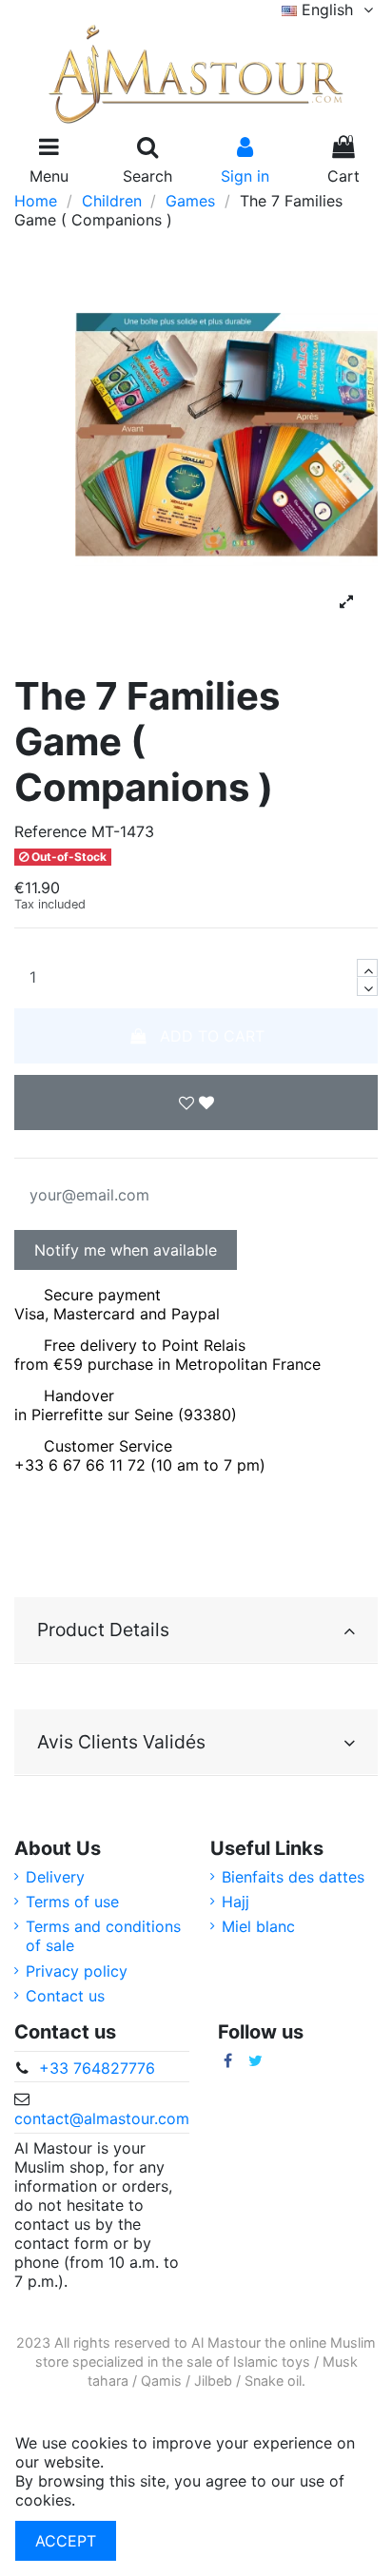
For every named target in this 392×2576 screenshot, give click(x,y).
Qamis (161, 2381)
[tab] (196, 1630)
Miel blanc (258, 1926)
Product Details (103, 1630)
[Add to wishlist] (196, 1103)
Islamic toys (272, 2361)
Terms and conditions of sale (103, 1936)
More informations (146, 2500)
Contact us (65, 1996)
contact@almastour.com (102, 2118)
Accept (66, 2541)
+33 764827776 (97, 2068)
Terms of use (72, 1902)
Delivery (55, 1877)
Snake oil (273, 2381)
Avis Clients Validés (121, 1742)
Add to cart (212, 1036)
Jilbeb (213, 2381)
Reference (50, 831)
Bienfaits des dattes (293, 1877)
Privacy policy (77, 1971)
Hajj (235, 1902)
